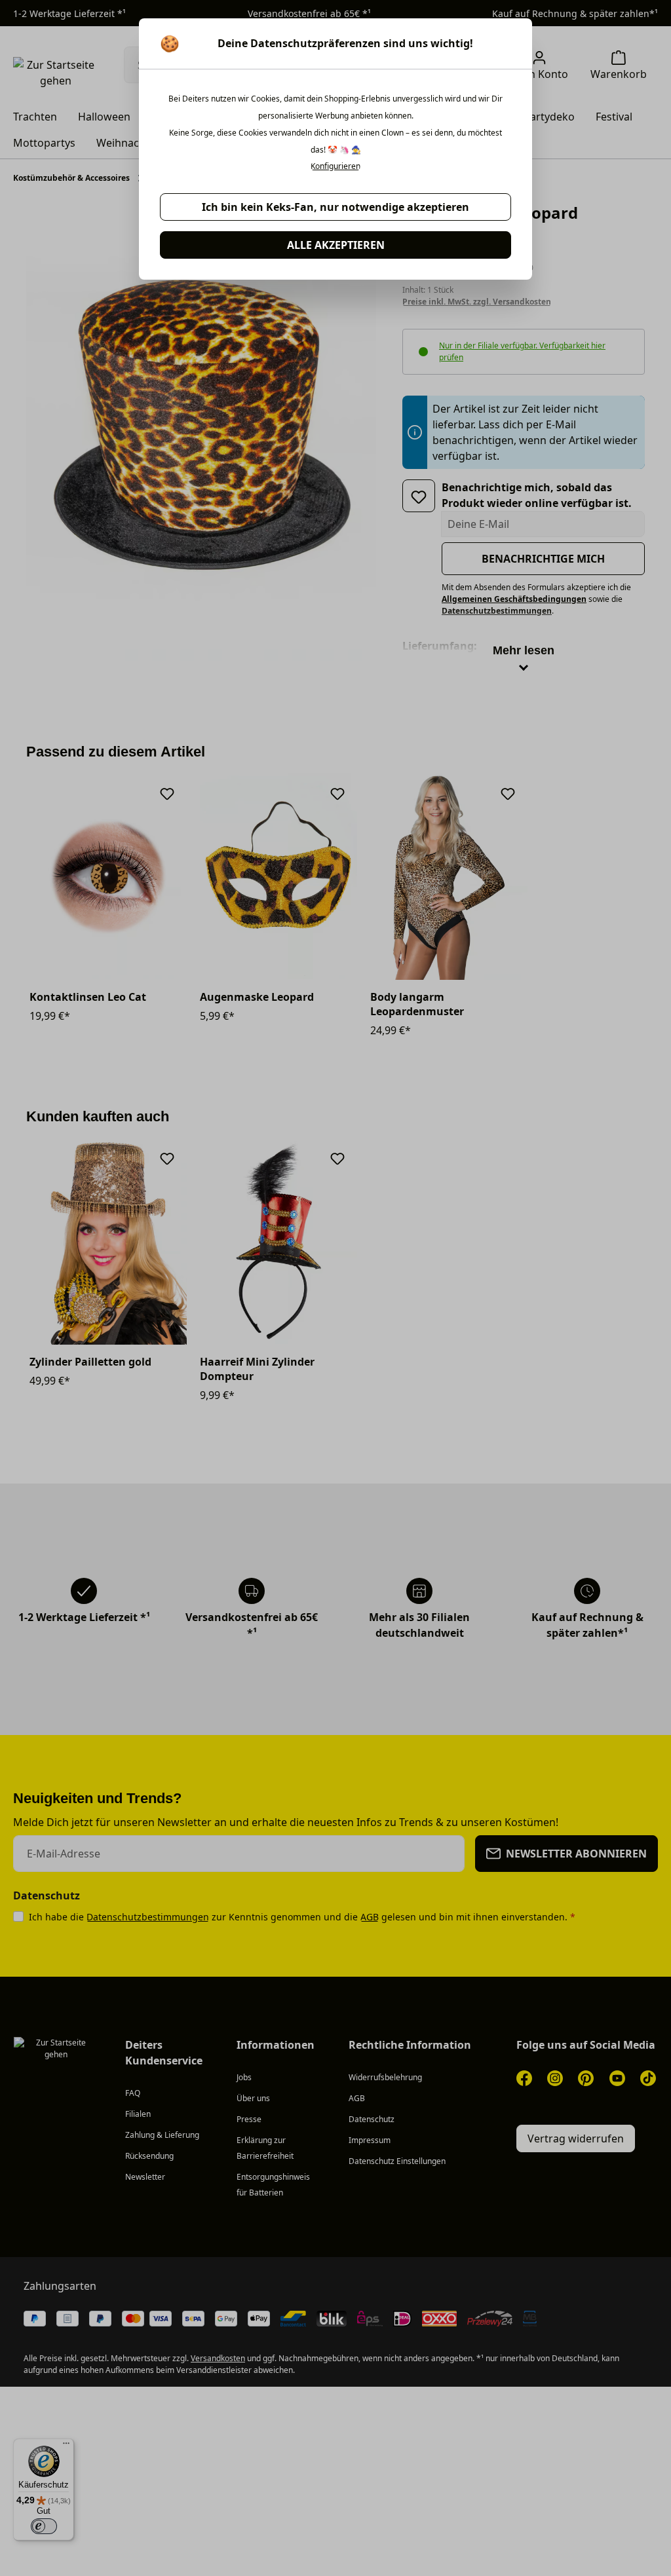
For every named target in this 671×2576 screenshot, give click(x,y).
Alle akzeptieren (336, 245)
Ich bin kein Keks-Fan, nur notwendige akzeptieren (335, 207)
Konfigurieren (335, 166)
